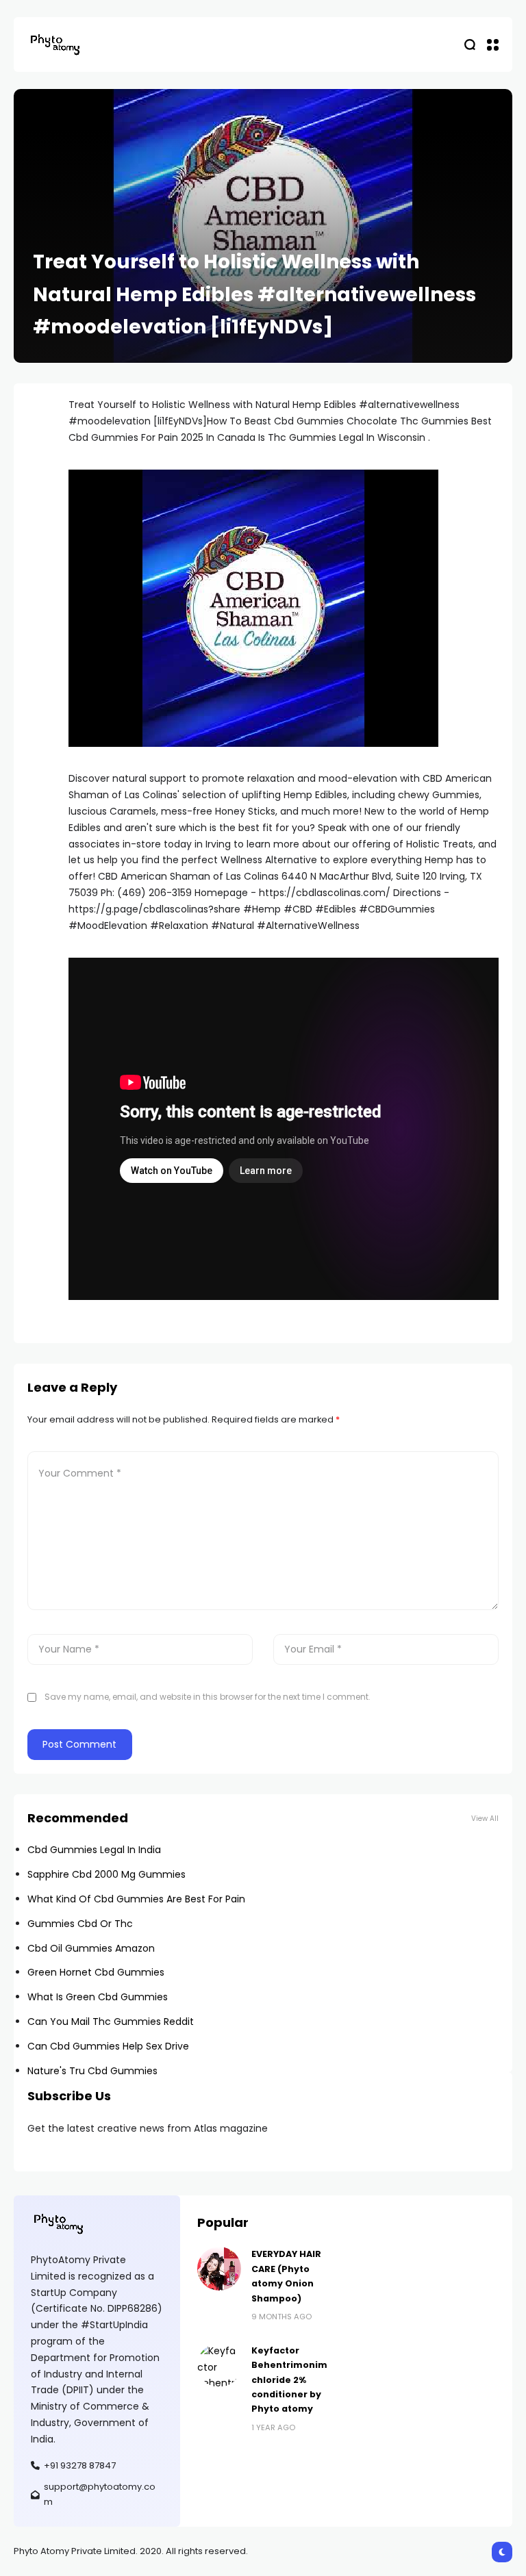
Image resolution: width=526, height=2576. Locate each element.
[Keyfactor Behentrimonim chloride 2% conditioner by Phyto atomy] (219, 2365)
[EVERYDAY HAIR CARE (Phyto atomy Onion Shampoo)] (219, 2269)
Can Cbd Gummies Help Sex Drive (108, 2046)
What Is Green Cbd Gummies (98, 1997)
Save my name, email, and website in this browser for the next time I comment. (208, 1697)
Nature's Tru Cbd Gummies (92, 2071)
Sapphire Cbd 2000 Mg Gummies (107, 1874)
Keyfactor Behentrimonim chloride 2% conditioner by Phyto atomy (289, 2380)
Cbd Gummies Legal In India (94, 1850)
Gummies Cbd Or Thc (80, 1924)
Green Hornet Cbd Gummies (96, 1972)
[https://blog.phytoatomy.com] (55, 44)
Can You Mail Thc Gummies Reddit (111, 2022)
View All (485, 1819)
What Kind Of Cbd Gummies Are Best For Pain (136, 1899)
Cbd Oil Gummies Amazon (91, 1948)
